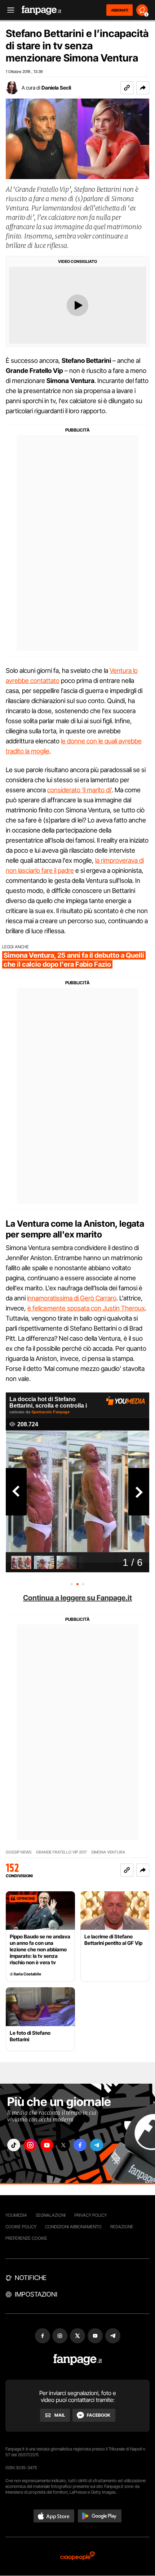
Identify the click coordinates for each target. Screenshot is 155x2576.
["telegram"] (97, 2145)
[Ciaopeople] (77, 2556)
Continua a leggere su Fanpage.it (77, 1598)
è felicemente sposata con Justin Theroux (86, 1308)
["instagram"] (30, 2145)
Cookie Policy (21, 2227)
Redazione (122, 2227)
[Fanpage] (78, 2360)
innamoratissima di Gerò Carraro (72, 1298)
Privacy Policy (90, 2215)
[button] (143, 88)
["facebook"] (80, 2145)
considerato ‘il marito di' (79, 790)
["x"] (63, 2145)
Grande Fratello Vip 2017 (61, 1852)
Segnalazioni (51, 2215)
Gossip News (19, 1852)
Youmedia (16, 2215)
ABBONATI (119, 10)
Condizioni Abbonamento (73, 2227)
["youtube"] (47, 2145)
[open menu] (8, 10)
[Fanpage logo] (41, 10)
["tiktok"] (14, 2145)
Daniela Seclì (56, 88)
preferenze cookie (26, 2238)
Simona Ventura (108, 1852)
